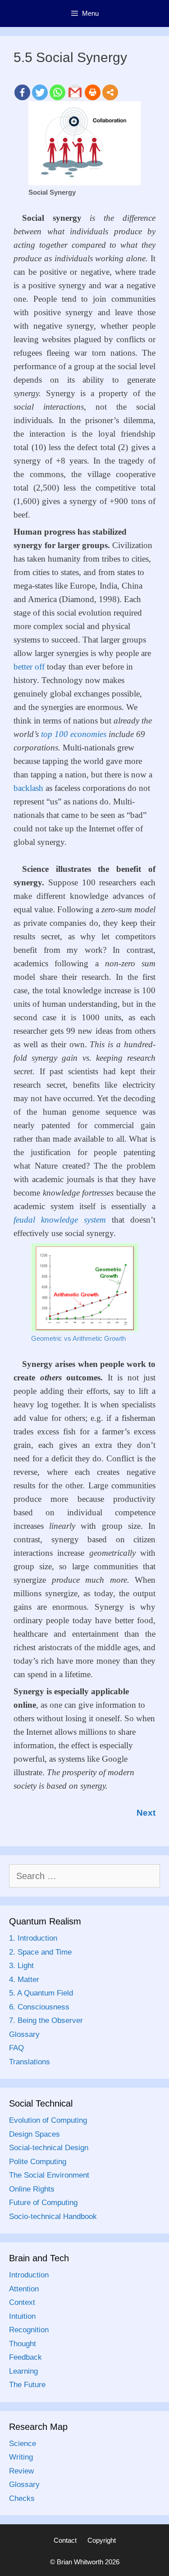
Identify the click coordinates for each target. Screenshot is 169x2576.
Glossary (24, 2034)
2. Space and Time (40, 1952)
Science (23, 2444)
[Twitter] (40, 92)
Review (21, 2471)
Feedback (25, 2357)
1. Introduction (33, 1938)
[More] (110, 92)
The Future (27, 2385)
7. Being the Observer (46, 2020)
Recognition (29, 2330)
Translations (30, 2062)
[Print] (93, 92)
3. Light (21, 1966)
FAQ (16, 2048)
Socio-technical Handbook (53, 2217)
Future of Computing (43, 2203)
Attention (24, 2289)
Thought (23, 2344)
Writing (21, 2457)
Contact (65, 2540)
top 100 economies (74, 734)
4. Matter (24, 1980)
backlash (28, 788)
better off (29, 667)
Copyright (102, 2540)
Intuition (22, 2316)
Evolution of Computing (48, 2120)
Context (22, 2302)
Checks (22, 2498)
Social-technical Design (49, 2148)
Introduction (29, 2275)
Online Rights (32, 2189)
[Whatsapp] (57, 92)
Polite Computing (38, 2162)
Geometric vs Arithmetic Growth (78, 1338)
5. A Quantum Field (41, 1993)
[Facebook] (22, 92)
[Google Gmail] (75, 92)
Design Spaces (34, 2134)
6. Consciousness (39, 2007)
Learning (23, 2371)
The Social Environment (49, 2175)
